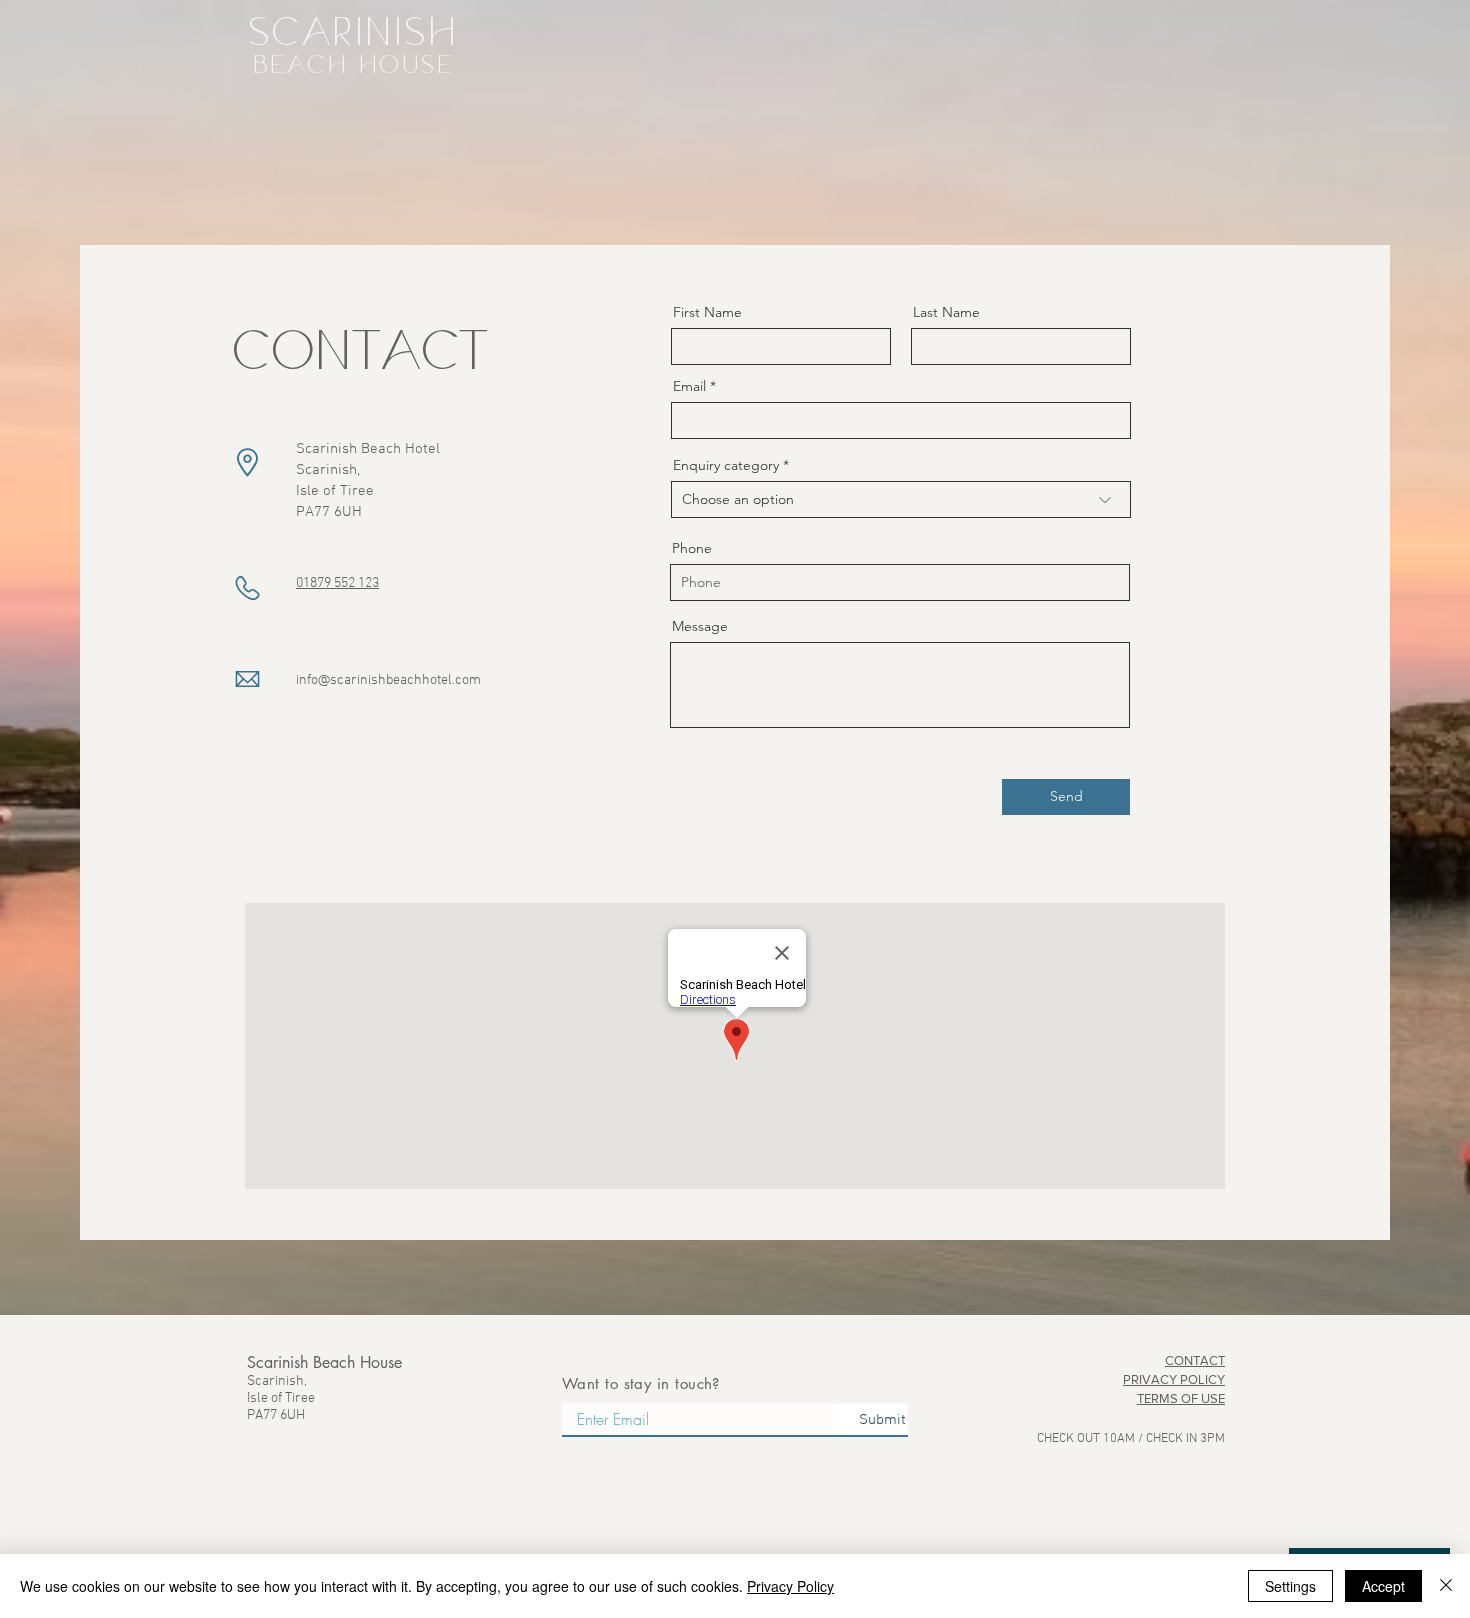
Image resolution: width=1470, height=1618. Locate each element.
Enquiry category (726, 465)
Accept (1383, 1586)
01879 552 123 (337, 583)
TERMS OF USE (1181, 1398)
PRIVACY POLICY (1174, 1379)
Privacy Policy (790, 1586)
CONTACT (1195, 1360)
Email (689, 386)
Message (700, 626)
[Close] (1446, 1586)
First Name (707, 312)
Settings (1290, 1586)
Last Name (946, 312)
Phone (692, 548)
